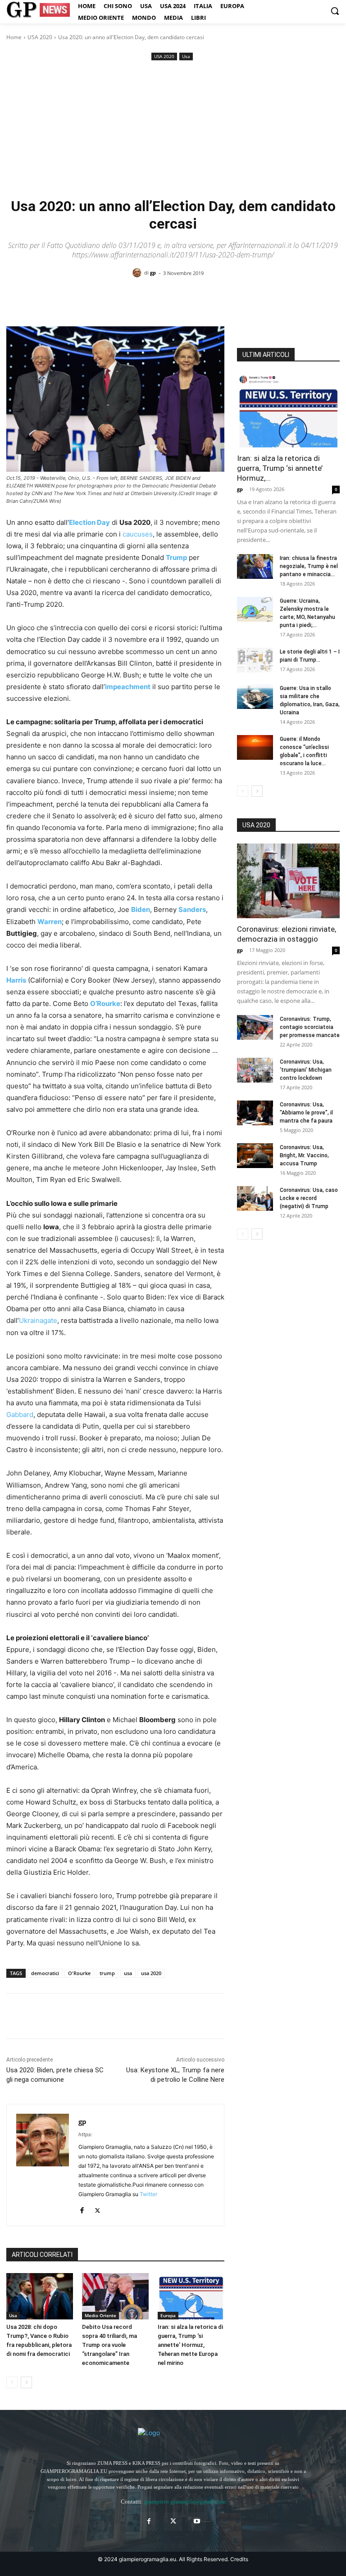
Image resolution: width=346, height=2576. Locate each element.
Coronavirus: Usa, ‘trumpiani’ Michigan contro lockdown (306, 1070)
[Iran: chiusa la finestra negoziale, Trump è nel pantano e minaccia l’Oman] (255, 566)
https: (85, 2134)
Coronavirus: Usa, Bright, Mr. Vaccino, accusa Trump (304, 1155)
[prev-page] (12, 2382)
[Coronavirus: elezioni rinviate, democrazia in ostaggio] (288, 881)
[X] (36, 2016)
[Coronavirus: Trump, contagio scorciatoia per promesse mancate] (255, 1027)
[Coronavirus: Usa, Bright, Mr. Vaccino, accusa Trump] (255, 1156)
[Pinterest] (57, 2016)
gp (153, 273)
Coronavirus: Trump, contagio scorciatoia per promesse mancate (310, 1027)
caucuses (138, 534)
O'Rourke (79, 1973)
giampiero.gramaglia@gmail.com (185, 2502)
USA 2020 (40, 37)
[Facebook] (15, 2016)
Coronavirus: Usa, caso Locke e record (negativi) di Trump (309, 1198)
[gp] (138, 273)
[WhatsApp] (77, 2016)
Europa (168, 2315)
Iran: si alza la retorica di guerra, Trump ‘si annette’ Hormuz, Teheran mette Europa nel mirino (190, 2345)
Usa (186, 56)
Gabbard (20, 1414)
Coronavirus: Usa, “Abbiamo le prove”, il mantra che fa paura (306, 1113)
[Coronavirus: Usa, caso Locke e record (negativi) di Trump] (255, 1198)
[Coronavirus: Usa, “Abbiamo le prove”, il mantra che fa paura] (255, 1113)
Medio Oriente (100, 2315)
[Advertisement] (173, 130)
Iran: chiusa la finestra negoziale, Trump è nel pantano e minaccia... (309, 566)
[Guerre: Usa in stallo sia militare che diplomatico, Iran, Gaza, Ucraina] (255, 697)
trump (107, 1973)
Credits (239, 2559)
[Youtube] (197, 2521)
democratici (45, 1973)
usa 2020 (151, 1973)
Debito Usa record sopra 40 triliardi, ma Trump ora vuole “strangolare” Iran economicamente (109, 2345)
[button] (335, 11)
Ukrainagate (38, 1320)
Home (14, 37)
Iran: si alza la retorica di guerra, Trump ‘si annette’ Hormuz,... (280, 468)
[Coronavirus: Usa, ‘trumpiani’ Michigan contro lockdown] (255, 1070)
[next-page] (26, 2382)
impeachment (128, 687)
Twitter (148, 2194)
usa (128, 1973)
